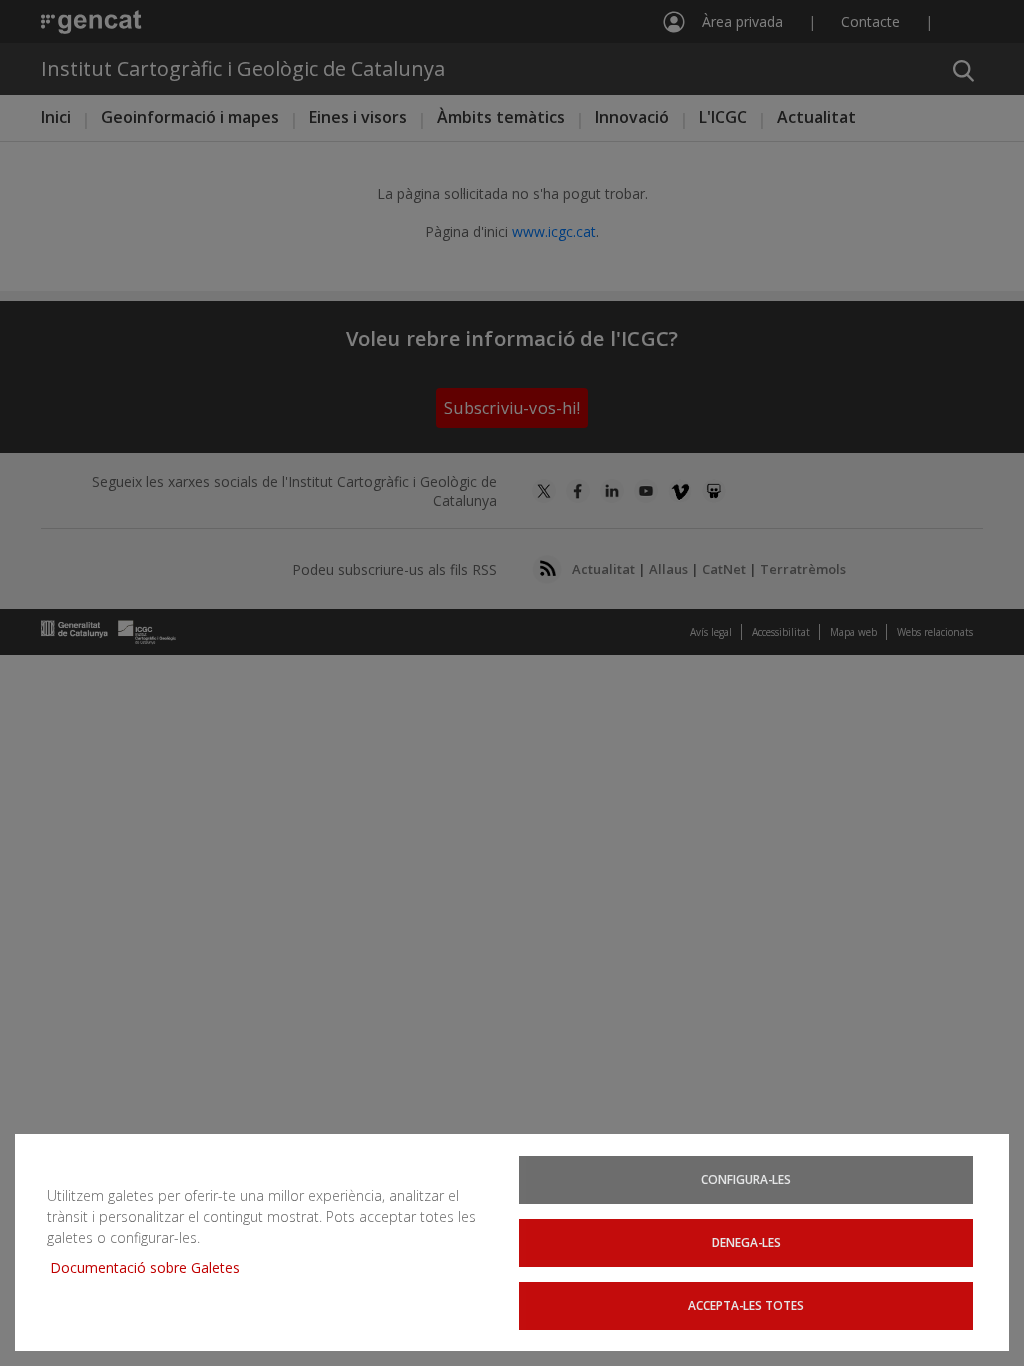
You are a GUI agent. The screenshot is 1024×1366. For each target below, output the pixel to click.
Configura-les (746, 1179)
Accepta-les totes (746, 1305)
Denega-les (746, 1242)
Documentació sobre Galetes (152, 1267)
